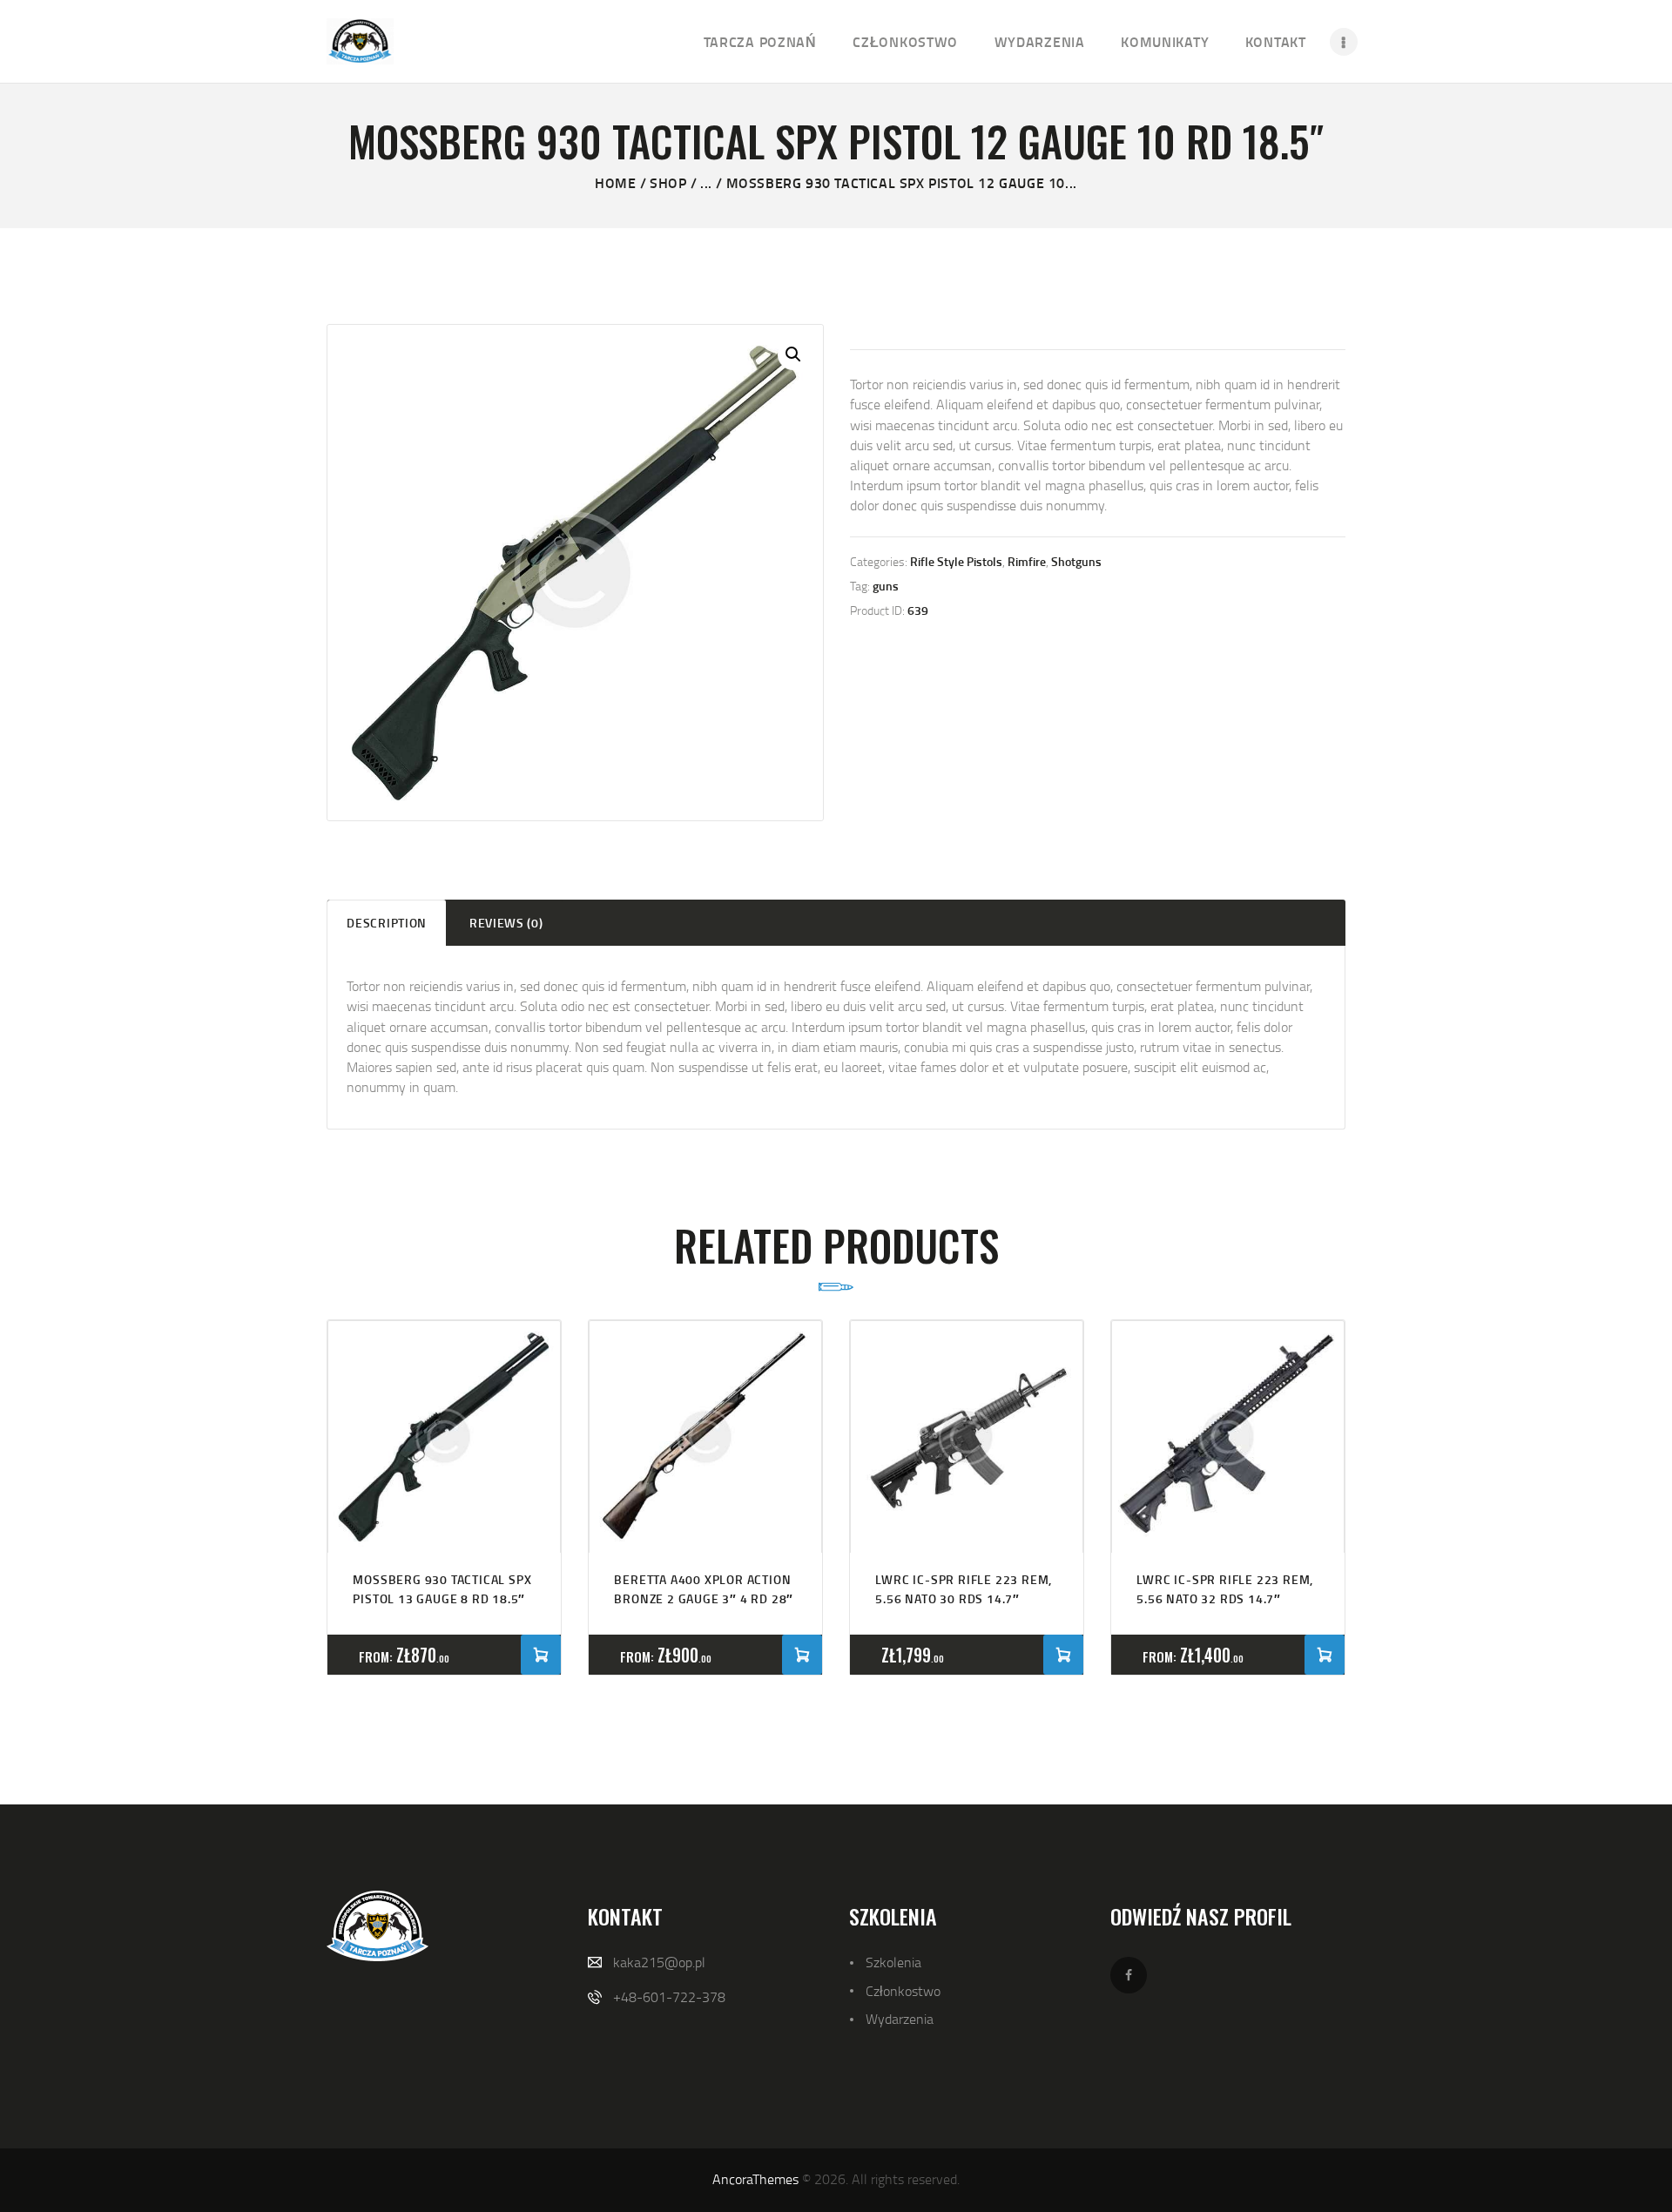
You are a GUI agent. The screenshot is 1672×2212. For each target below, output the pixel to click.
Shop (668, 182)
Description (387, 923)
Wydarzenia (900, 2019)
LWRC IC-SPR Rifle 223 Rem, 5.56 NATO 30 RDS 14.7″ (964, 1589)
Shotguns (1076, 561)
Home (615, 182)
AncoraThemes (755, 2179)
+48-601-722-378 (669, 1997)
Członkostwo (903, 1991)
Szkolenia (893, 1962)
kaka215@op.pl (659, 1962)
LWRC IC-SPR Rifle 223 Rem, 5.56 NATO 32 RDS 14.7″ (1225, 1589)
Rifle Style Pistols (956, 561)
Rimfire (1027, 561)
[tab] (387, 923)
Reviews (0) (506, 923)
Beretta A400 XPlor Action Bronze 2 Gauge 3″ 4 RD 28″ (704, 1589)
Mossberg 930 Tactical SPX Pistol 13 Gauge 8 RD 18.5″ (442, 1589)
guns (886, 586)
